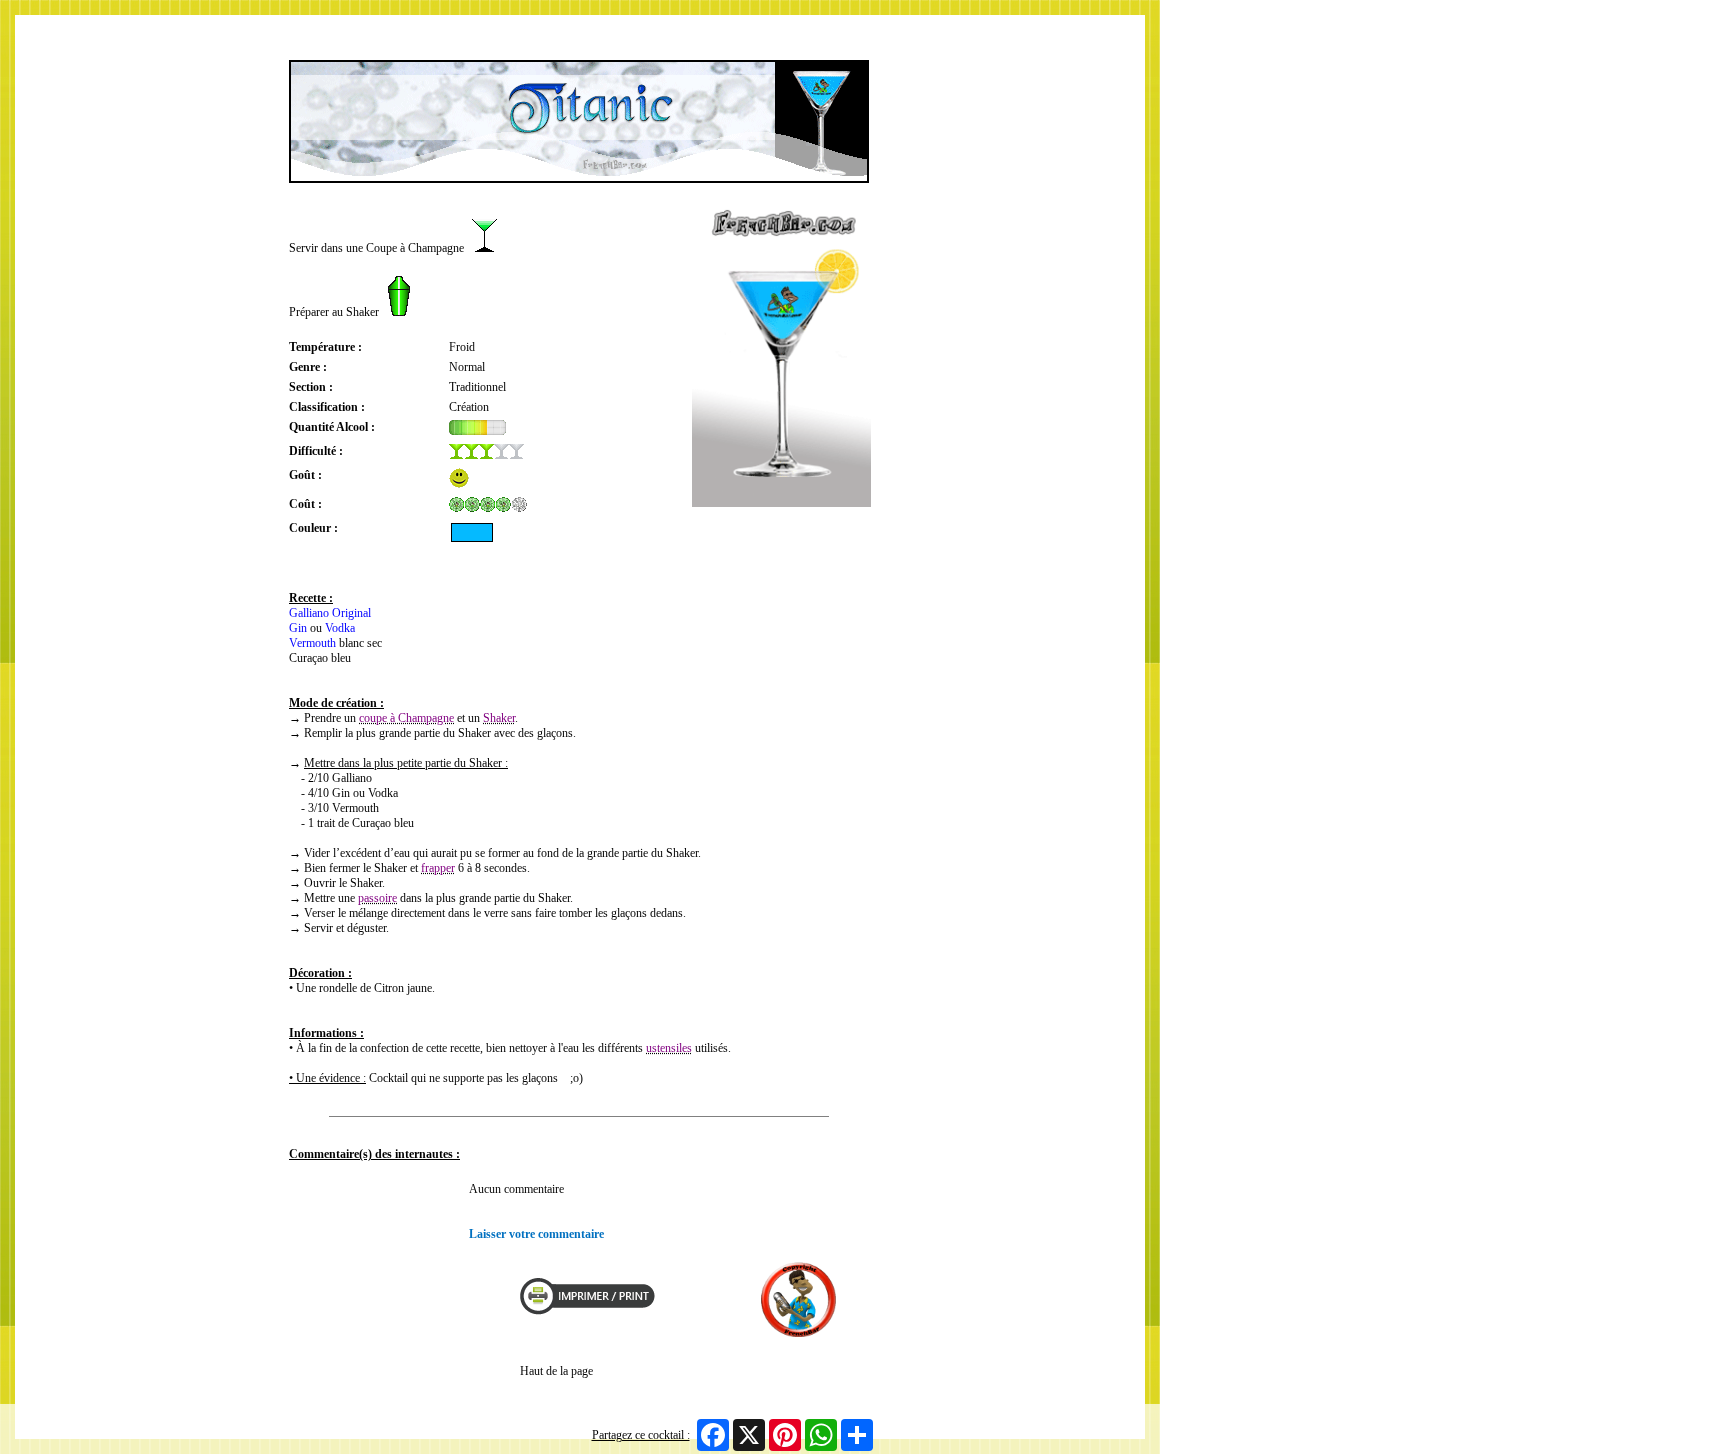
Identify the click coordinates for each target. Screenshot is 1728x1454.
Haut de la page (556, 1371)
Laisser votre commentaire (536, 1234)
